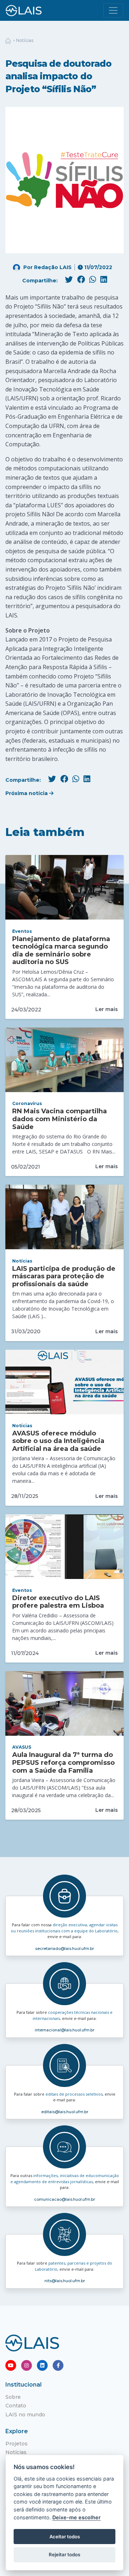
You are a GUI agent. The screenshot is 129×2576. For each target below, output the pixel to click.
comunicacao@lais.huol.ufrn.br (64, 2199)
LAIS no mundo (25, 2415)
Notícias (25, 40)
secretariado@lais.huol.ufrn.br (64, 1949)
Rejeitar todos (64, 2554)
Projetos (16, 2444)
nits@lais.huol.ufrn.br (65, 2281)
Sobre (13, 2397)
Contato (16, 2406)
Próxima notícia (27, 793)
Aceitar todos (65, 2537)
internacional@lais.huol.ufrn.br (64, 2030)
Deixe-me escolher (77, 2517)
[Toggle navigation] (113, 10)
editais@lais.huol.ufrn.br (65, 2112)
